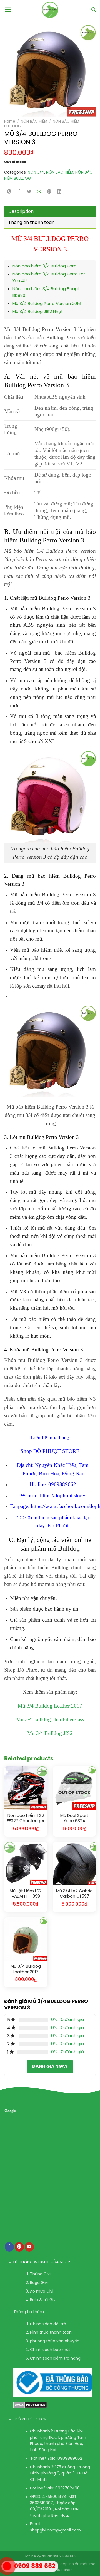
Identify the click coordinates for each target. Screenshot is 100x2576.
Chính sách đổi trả (48, 2324)
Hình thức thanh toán (51, 2333)
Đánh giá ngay (50, 2067)
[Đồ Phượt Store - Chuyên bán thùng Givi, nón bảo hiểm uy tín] (50, 10)
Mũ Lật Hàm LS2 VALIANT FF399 (26, 1894)
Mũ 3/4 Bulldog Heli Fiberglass (50, 1719)
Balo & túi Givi (43, 2300)
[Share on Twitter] (29, 192)
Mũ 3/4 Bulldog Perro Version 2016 (47, 304)
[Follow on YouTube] (29, 2247)
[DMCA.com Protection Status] (30, 2405)
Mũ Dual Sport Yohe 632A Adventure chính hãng (74, 1819)
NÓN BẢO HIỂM (34, 122)
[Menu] (8, 10)
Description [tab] (21, 212)
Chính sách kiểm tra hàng (55, 2359)
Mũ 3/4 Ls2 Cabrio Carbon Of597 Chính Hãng (74, 1894)
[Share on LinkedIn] (59, 192)
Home (10, 122)
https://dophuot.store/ (63, 1495)
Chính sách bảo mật (50, 2350)
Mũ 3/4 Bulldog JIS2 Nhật (38, 312)
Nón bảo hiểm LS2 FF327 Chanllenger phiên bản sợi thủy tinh (26, 1819)
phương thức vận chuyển (55, 2341)
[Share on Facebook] (19, 192)
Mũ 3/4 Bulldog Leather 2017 (50, 1706)
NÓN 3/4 (36, 173)
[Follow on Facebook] (9, 2247)
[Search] (94, 10)
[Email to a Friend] (39, 192)
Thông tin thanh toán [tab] (31, 223)
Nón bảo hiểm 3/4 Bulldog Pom (44, 266)
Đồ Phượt (58, 1525)
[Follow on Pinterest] (19, 2247)
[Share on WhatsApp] (9, 192)
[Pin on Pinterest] (49, 192)
